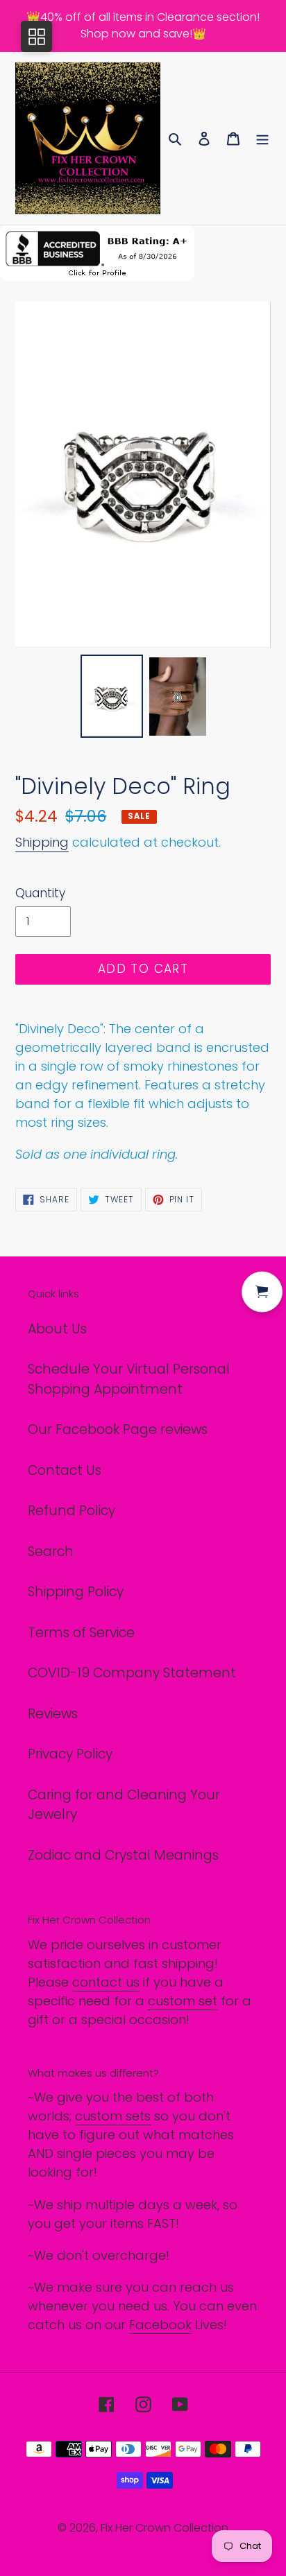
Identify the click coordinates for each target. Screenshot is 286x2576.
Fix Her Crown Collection (165, 2528)
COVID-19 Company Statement (132, 1673)
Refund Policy (71, 1511)
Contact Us (65, 1470)
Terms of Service (81, 1633)
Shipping (42, 842)
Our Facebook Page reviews (118, 1429)
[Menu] (262, 138)
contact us (106, 1982)
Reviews (53, 1714)
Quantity (40, 893)
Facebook (160, 2325)
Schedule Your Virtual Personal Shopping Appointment (129, 1379)
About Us (57, 1329)
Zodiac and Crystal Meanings (123, 1855)
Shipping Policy (76, 1592)
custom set (183, 2001)
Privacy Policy (70, 1754)
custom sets (113, 2116)
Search (51, 1551)
